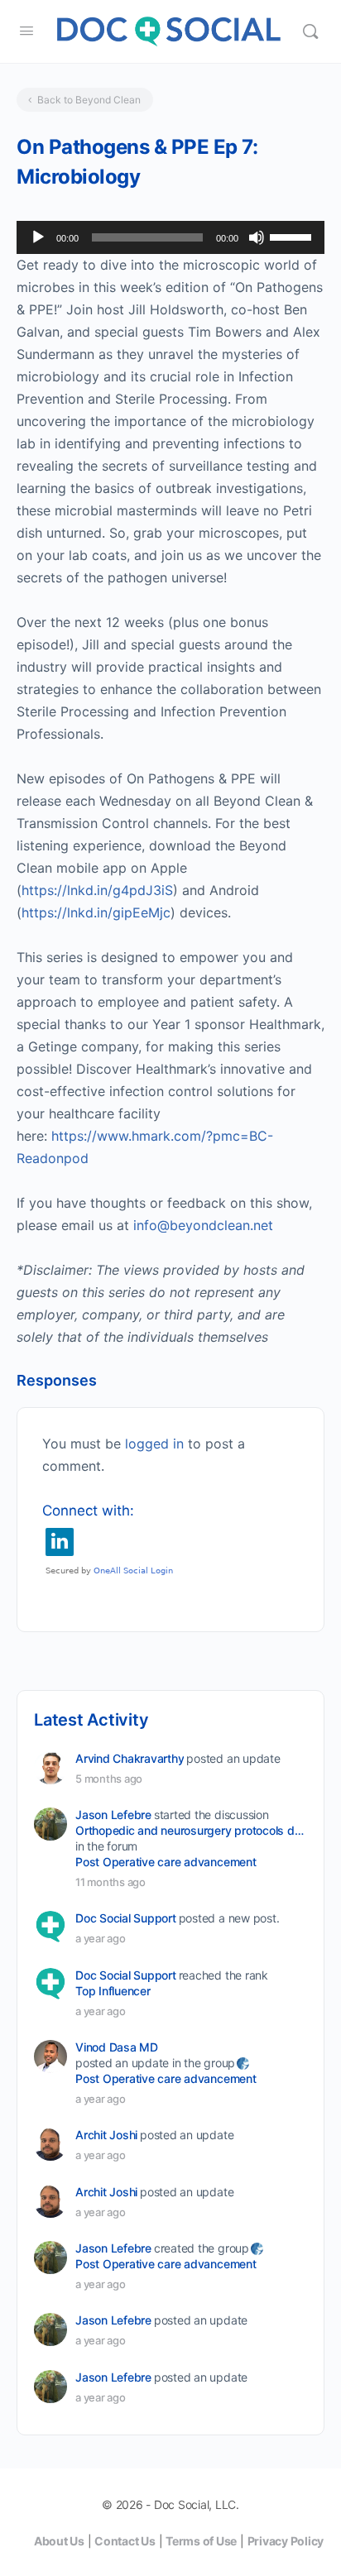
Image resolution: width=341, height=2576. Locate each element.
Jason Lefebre (113, 1815)
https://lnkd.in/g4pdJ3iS (97, 890)
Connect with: (88, 1511)
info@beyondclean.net (203, 1225)
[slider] (293, 236)
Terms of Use (201, 2541)
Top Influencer (113, 1991)
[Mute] (257, 237)
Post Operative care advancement (166, 1862)
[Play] (38, 237)
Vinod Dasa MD (117, 2047)
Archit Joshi (106, 2135)
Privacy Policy (286, 2541)
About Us (59, 2541)
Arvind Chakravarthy (130, 1758)
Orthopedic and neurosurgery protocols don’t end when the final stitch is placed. (190, 1830)
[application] (170, 237)
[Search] (310, 31)
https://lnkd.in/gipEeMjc (96, 912)
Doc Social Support (126, 1918)
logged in (154, 1444)
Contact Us (125, 2541)
